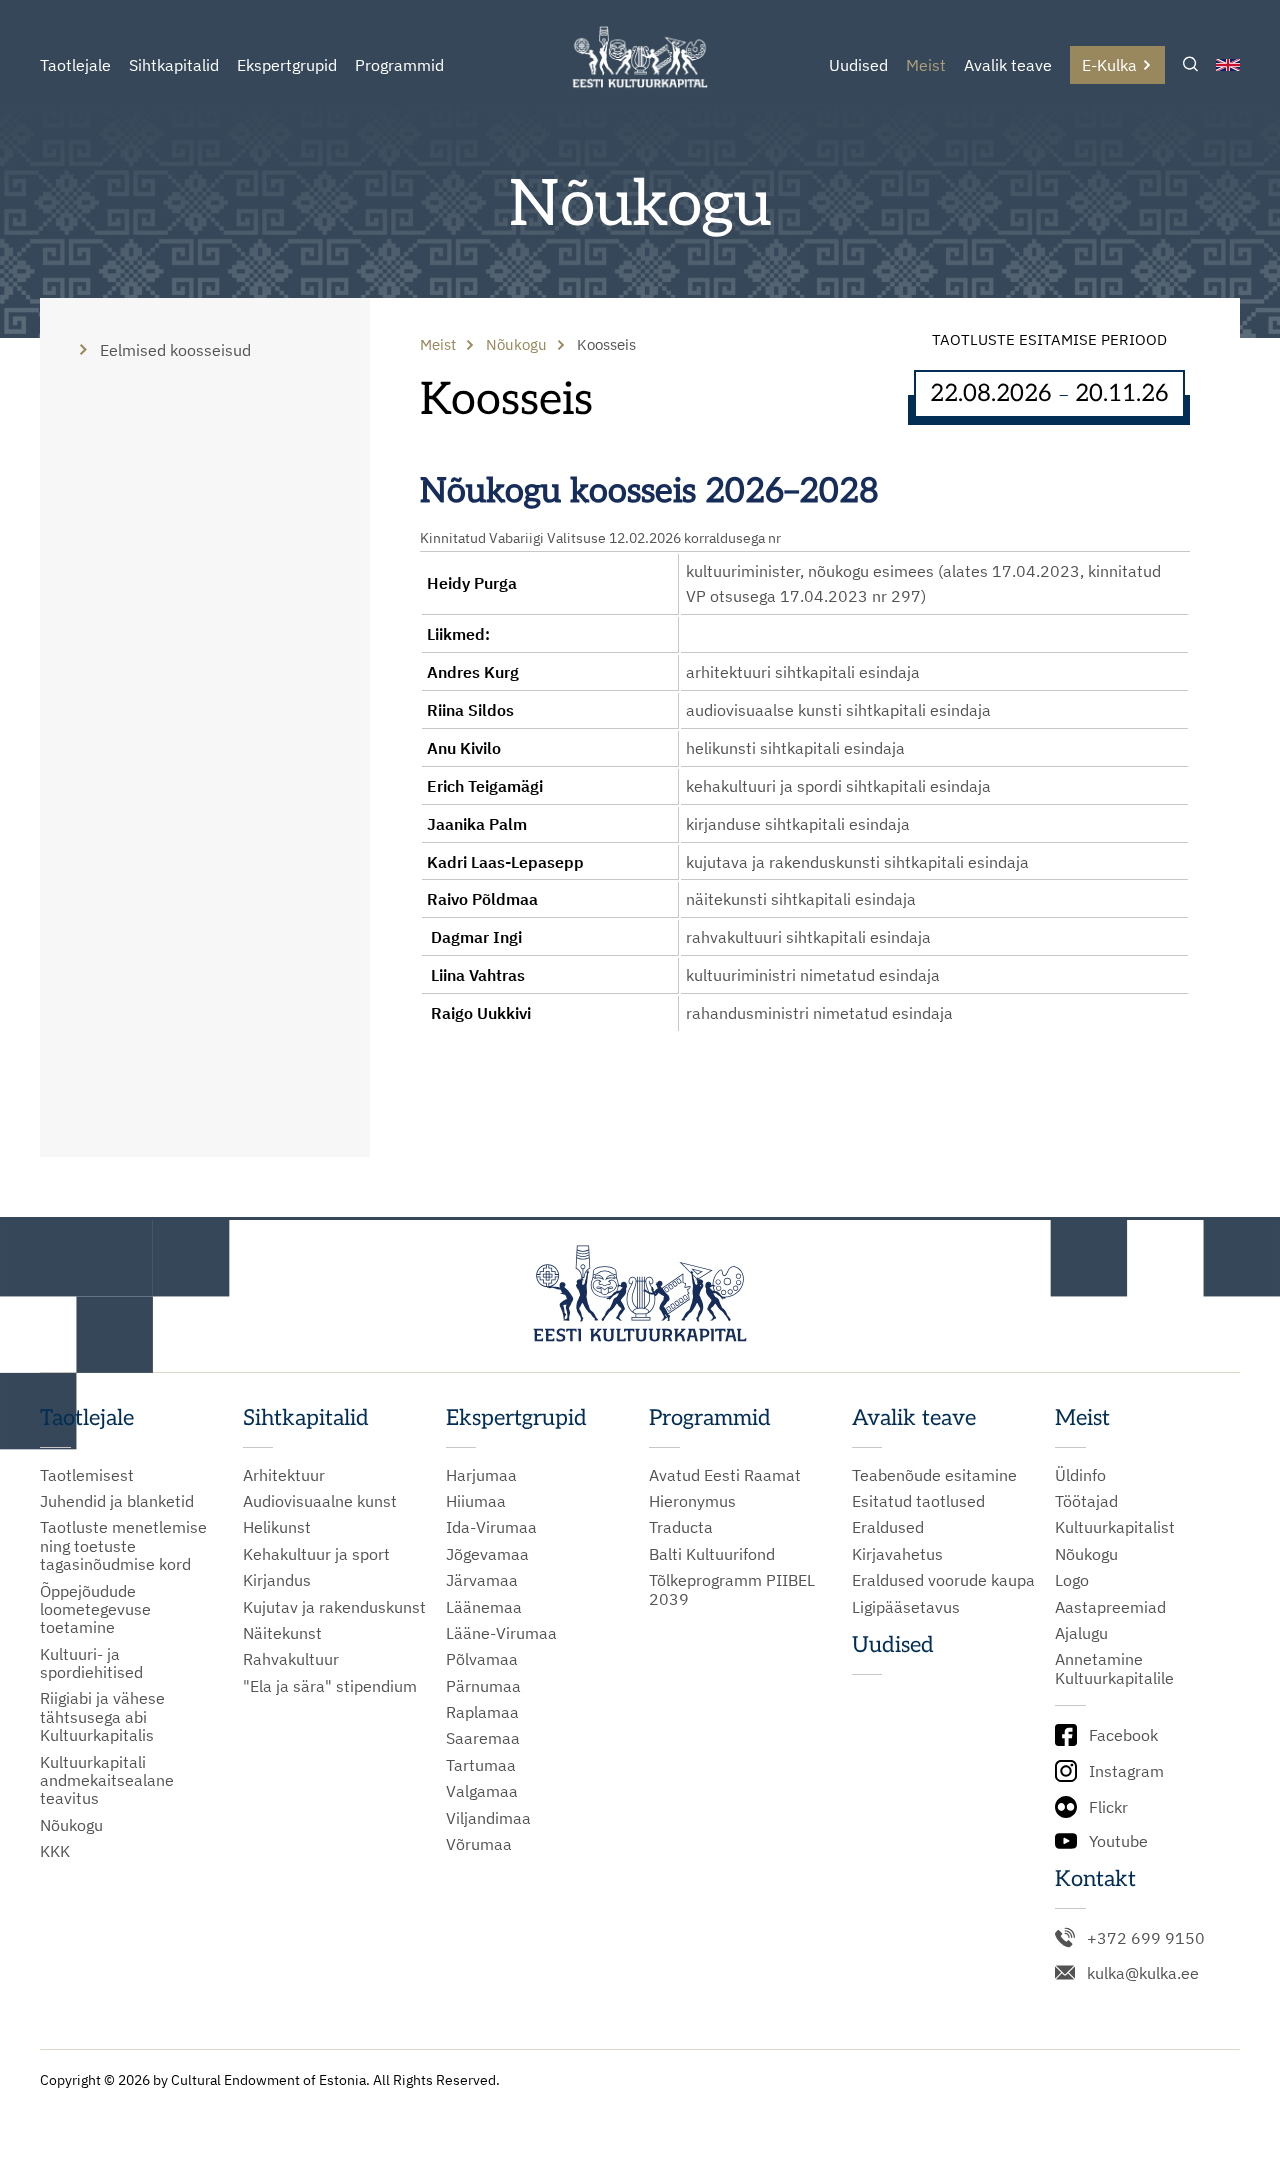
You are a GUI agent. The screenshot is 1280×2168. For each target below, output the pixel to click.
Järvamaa (482, 1580)
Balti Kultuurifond (712, 1554)
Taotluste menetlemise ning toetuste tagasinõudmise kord (123, 1545)
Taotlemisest (87, 1475)
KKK (55, 1851)
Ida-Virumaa (491, 1527)
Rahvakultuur (291, 1659)
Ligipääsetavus (906, 1607)
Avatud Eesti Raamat (725, 1475)
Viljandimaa (488, 1818)
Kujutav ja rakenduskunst (334, 1607)
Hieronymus (692, 1501)
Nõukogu (71, 1825)
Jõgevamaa (487, 1554)
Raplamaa (482, 1712)
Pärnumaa (483, 1686)
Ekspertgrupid (287, 65)
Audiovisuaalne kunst (320, 1501)
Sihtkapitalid (174, 65)
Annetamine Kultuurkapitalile (1114, 1668)
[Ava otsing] (1190, 65)
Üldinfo (1080, 1475)
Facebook (1123, 1735)
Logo (1072, 1580)
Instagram (1126, 1771)
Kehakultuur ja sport (316, 1554)
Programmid (399, 65)
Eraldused (888, 1527)
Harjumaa (481, 1475)
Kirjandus (277, 1580)
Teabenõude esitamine (934, 1475)
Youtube (1118, 1841)
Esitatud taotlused (918, 1501)
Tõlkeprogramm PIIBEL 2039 (732, 1589)
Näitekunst (282, 1633)
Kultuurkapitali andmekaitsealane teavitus (107, 1780)
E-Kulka (1109, 65)
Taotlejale (75, 65)
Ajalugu (1081, 1633)
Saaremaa (483, 1738)
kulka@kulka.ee (1143, 1973)
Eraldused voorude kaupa (943, 1580)
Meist (926, 65)
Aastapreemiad (1110, 1607)
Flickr (1108, 1807)
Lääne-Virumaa (501, 1633)
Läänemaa (484, 1607)
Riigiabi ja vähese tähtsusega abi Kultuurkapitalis (102, 1716)
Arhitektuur (284, 1475)
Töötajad (1086, 1501)
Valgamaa (482, 1791)
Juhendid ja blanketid (117, 1501)
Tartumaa (481, 1765)
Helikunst (277, 1527)
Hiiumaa (476, 1501)
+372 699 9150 (1146, 1938)
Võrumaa (479, 1844)
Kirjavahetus (897, 1554)
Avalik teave (1008, 65)
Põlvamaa (482, 1659)
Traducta (681, 1527)
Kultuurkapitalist (1115, 1527)
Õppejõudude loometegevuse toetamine (95, 1609)
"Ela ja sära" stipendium (330, 1686)
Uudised (858, 65)
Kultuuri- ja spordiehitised (91, 1663)
